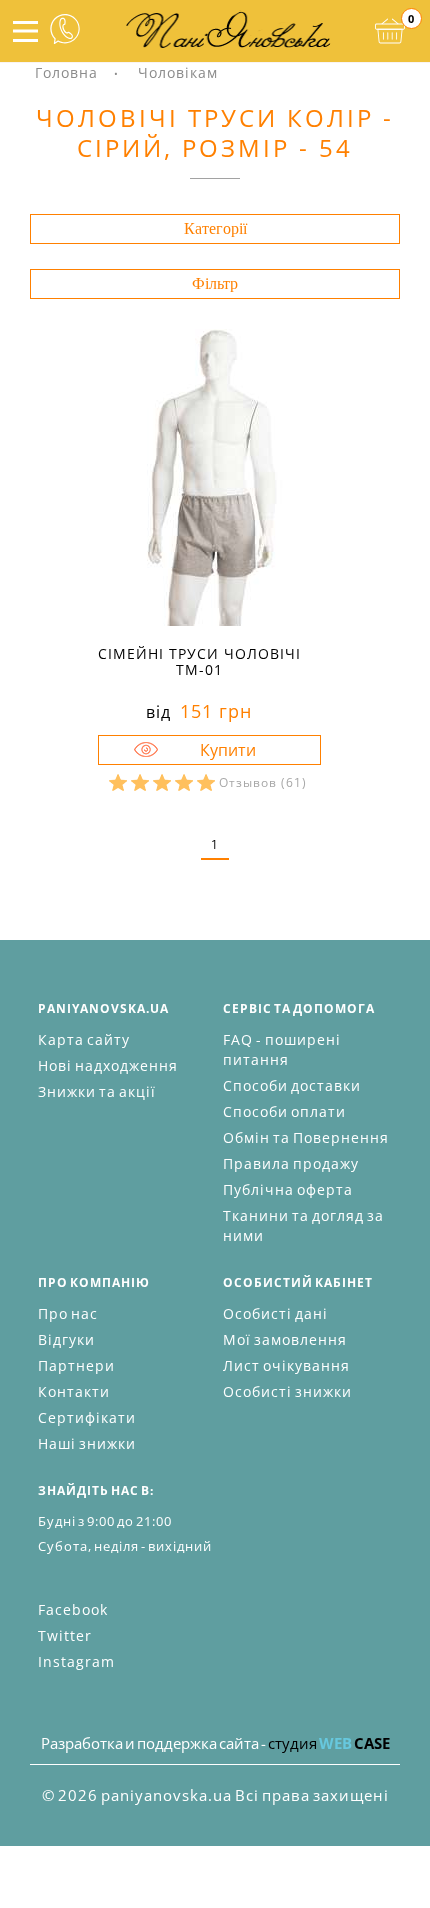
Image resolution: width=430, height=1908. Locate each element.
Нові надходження (108, 1065)
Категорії (215, 228)
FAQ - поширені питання (282, 1049)
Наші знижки (87, 1443)
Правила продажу (291, 1163)
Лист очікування (286, 1365)
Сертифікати (87, 1417)
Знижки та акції (97, 1091)
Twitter (65, 1635)
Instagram (76, 1661)
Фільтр (215, 283)
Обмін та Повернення (306, 1137)
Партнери (76, 1365)
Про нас (68, 1313)
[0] (390, 31)
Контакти (74, 1391)
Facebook (73, 1609)
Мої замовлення (285, 1339)
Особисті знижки (287, 1391)
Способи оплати (284, 1111)
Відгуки (66, 1339)
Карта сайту (84, 1039)
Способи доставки (292, 1085)
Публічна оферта (288, 1189)
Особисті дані (275, 1313)
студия (329, 1743)
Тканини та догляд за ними (303, 1225)
